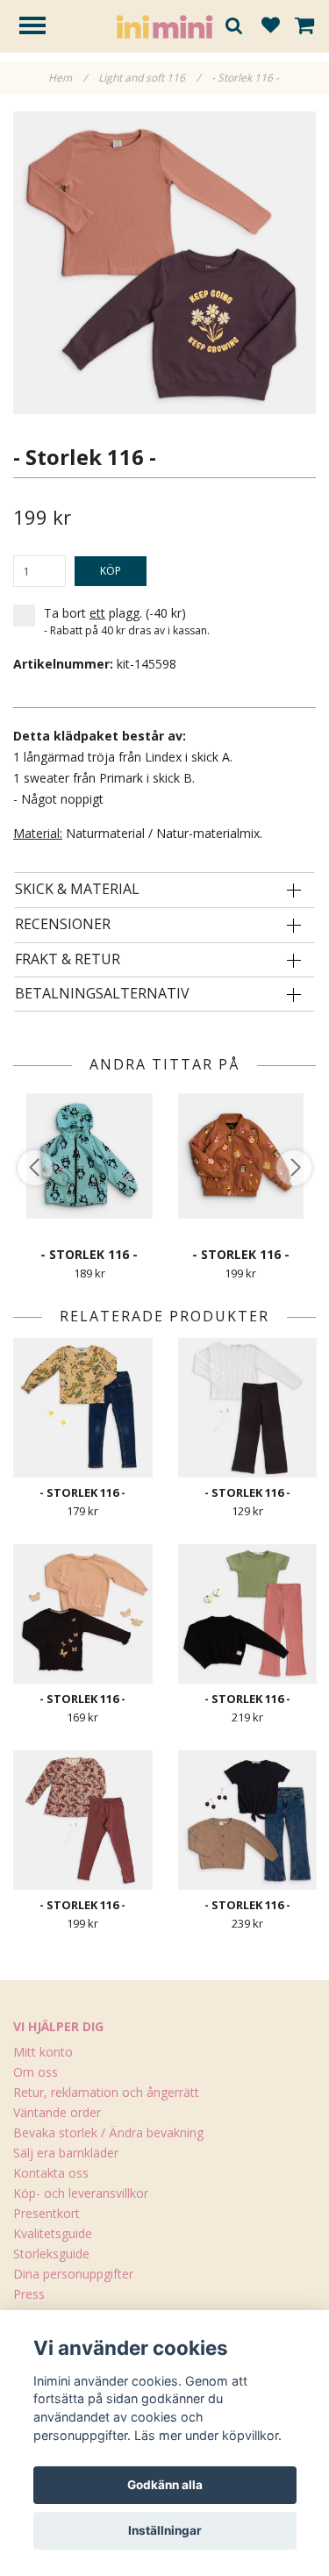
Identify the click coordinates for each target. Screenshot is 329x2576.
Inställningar (165, 2530)
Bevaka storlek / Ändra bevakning (108, 2132)
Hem (68, 78)
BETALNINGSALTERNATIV (102, 994)
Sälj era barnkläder (66, 2153)
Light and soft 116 (149, 78)
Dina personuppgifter (73, 2274)
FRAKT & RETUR (68, 960)
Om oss (36, 2072)
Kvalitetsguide (53, 2233)
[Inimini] (164, 25)
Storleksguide (51, 2254)
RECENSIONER (63, 925)
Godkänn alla (165, 2485)
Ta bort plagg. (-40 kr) (127, 621)
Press (29, 2294)
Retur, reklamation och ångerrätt (106, 2092)
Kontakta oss (51, 2173)
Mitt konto (43, 2052)
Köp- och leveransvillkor (81, 2193)
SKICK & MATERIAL (77, 890)
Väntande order (57, 2112)
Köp (111, 571)
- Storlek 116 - (247, 78)
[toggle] (41, 28)
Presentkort (46, 2213)
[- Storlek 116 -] (164, 263)
